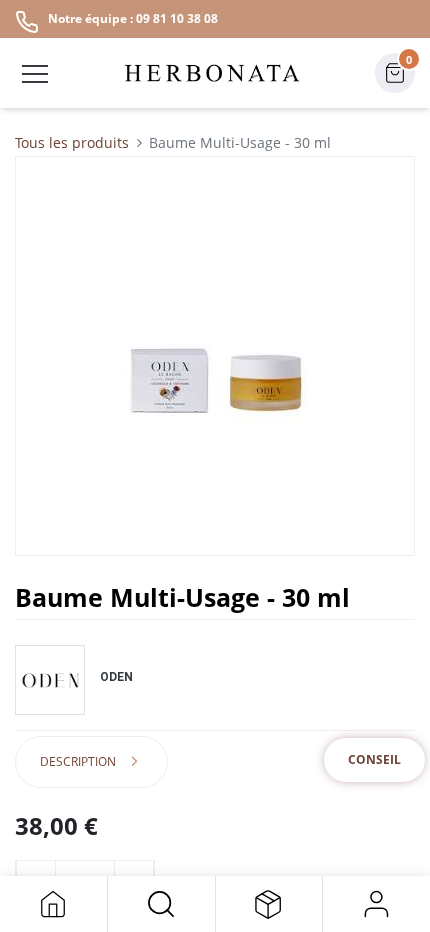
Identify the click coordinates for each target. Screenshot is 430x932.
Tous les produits (72, 142)
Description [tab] (78, 761)
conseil (374, 759)
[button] (161, 904)
